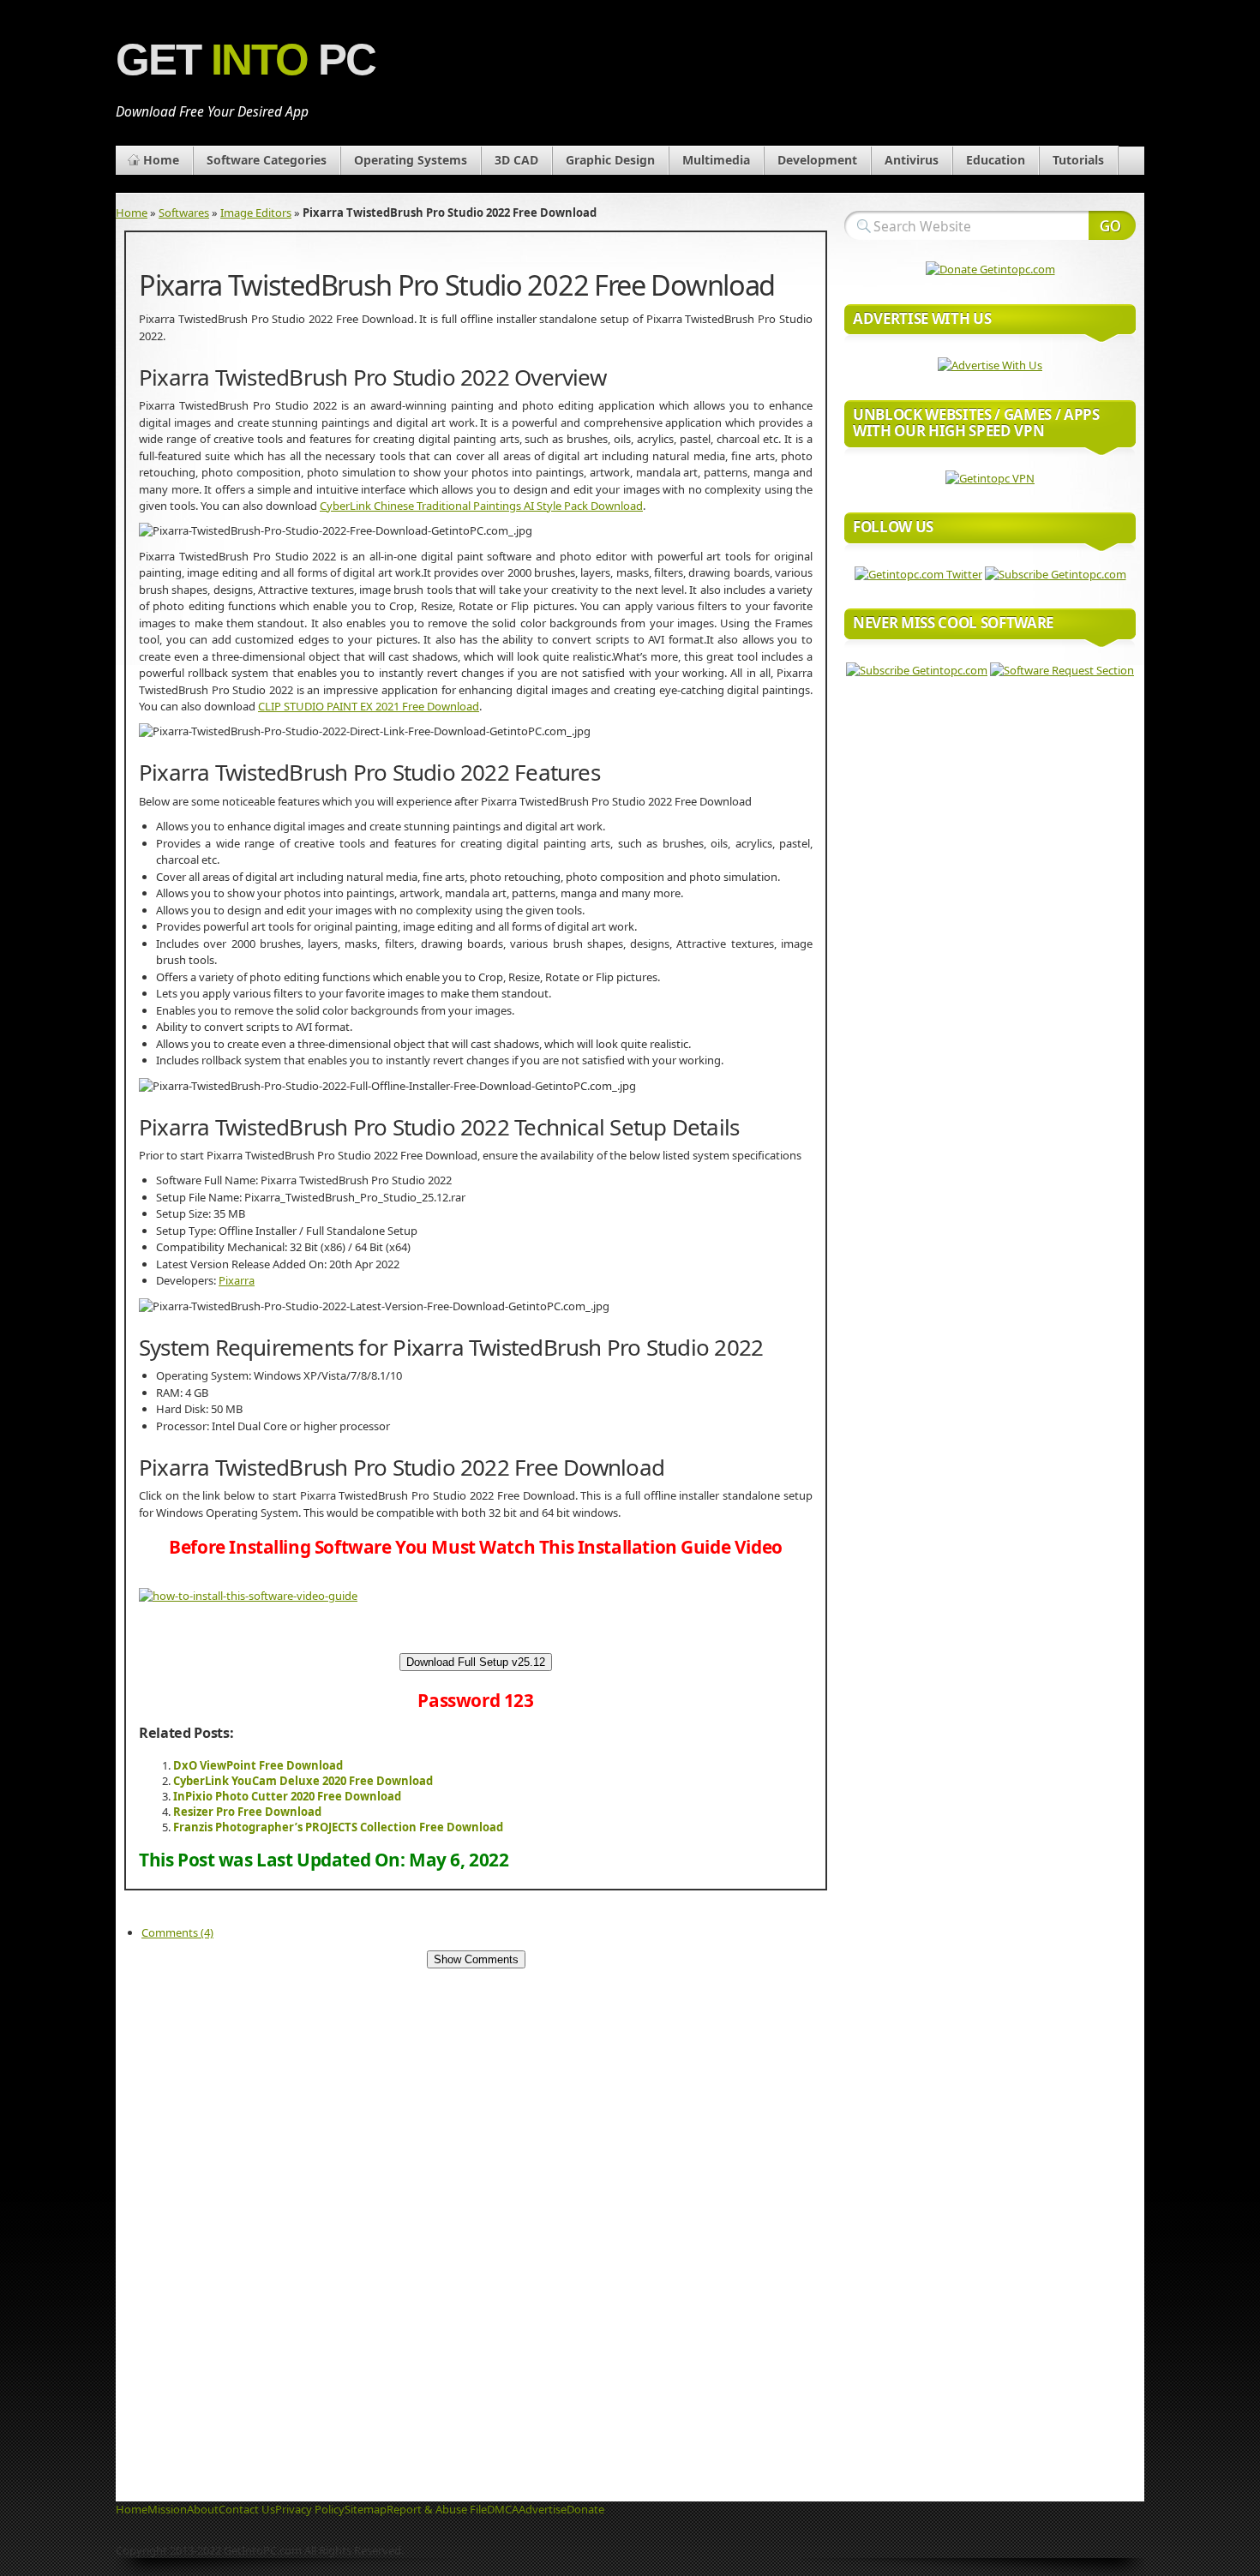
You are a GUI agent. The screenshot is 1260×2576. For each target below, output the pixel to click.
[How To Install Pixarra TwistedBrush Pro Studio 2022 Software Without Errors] (248, 1596)
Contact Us (247, 2509)
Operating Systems (411, 160)
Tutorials (1078, 160)
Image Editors (256, 213)
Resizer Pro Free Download (247, 1812)
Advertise (543, 2509)
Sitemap (366, 2509)
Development (817, 160)
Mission (167, 2509)
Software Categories (267, 160)
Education (996, 160)
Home (161, 160)
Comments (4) (177, 1932)
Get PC (246, 60)
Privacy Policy (310, 2509)
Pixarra (237, 1280)
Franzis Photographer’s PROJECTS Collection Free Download (338, 1827)
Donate (585, 2509)
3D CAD (516, 160)
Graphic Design (610, 160)
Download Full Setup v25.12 (476, 1662)
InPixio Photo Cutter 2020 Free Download (287, 1796)
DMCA (503, 2509)
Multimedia (716, 160)
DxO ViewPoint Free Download (258, 1765)
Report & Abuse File (437, 2509)
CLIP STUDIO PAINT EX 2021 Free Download (369, 706)
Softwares (184, 213)
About (203, 2509)
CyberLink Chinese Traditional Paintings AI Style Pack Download (481, 506)
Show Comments (476, 1959)
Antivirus (912, 160)
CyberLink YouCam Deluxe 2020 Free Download (303, 1781)
